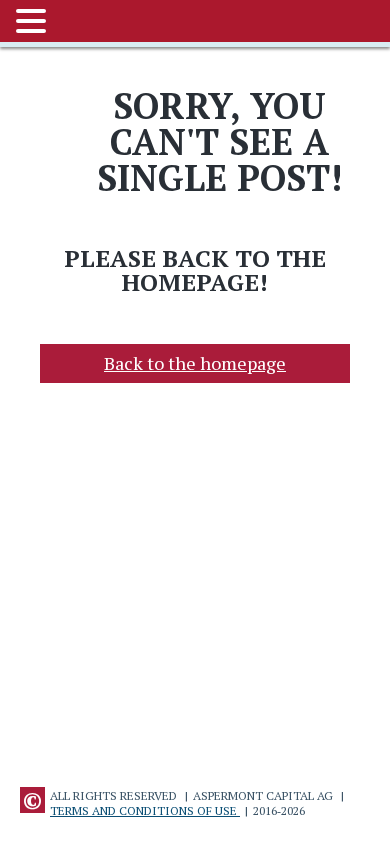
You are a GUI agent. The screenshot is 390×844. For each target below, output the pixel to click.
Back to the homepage (195, 363)
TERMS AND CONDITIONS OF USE (145, 810)
